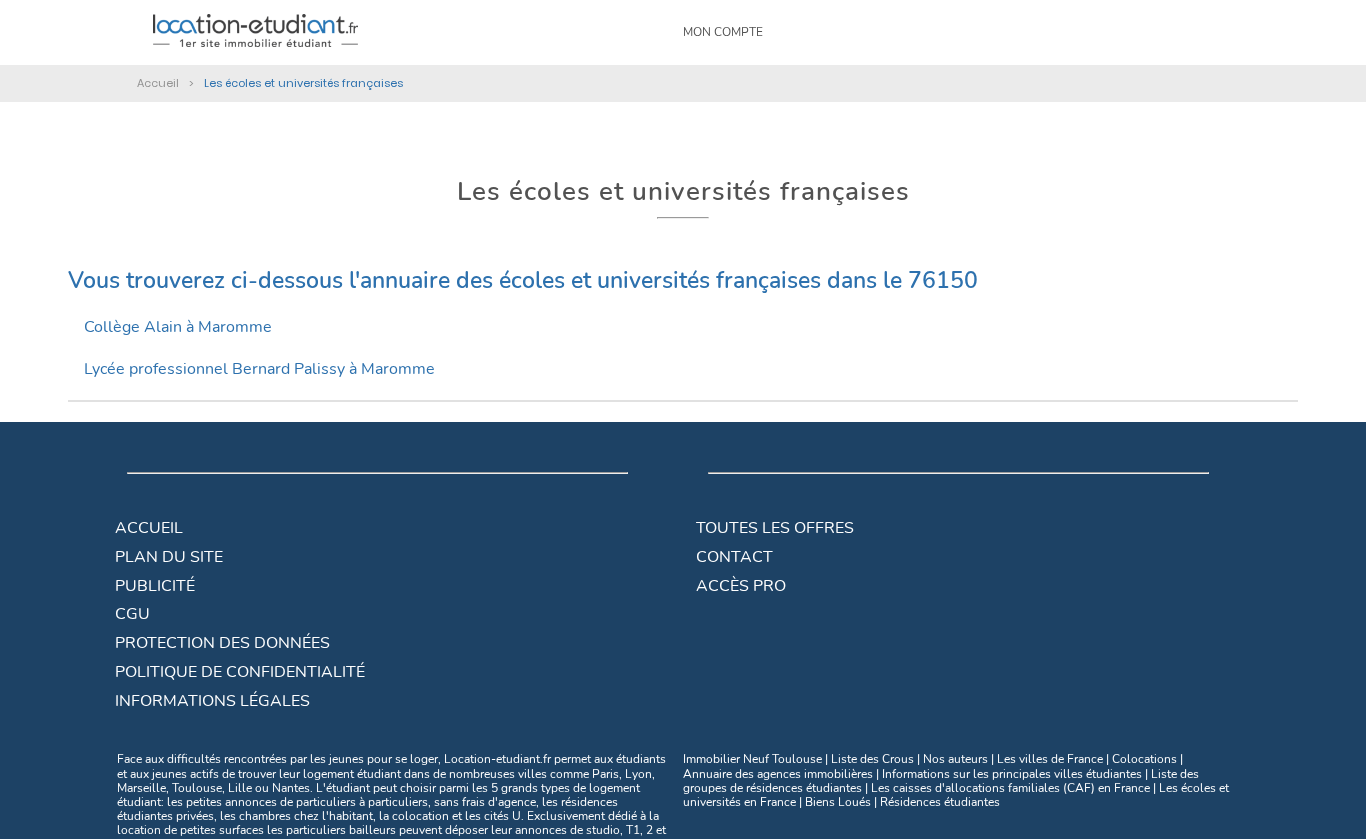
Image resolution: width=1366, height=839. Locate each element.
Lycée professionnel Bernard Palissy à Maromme (259, 369)
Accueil (149, 528)
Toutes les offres (775, 528)
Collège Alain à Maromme (178, 327)
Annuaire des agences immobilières (778, 774)
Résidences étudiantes (940, 802)
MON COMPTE (723, 32)
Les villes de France (1050, 759)
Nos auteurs (955, 759)
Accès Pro (741, 586)
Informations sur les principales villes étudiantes (1012, 774)
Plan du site (169, 557)
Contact (734, 557)
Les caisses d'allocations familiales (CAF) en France (1010, 788)
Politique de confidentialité (240, 672)
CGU (132, 614)
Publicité (155, 586)
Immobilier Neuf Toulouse (752, 759)
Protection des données (222, 643)
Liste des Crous (872, 759)
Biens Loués (838, 802)
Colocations (1144, 759)
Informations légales (212, 701)
